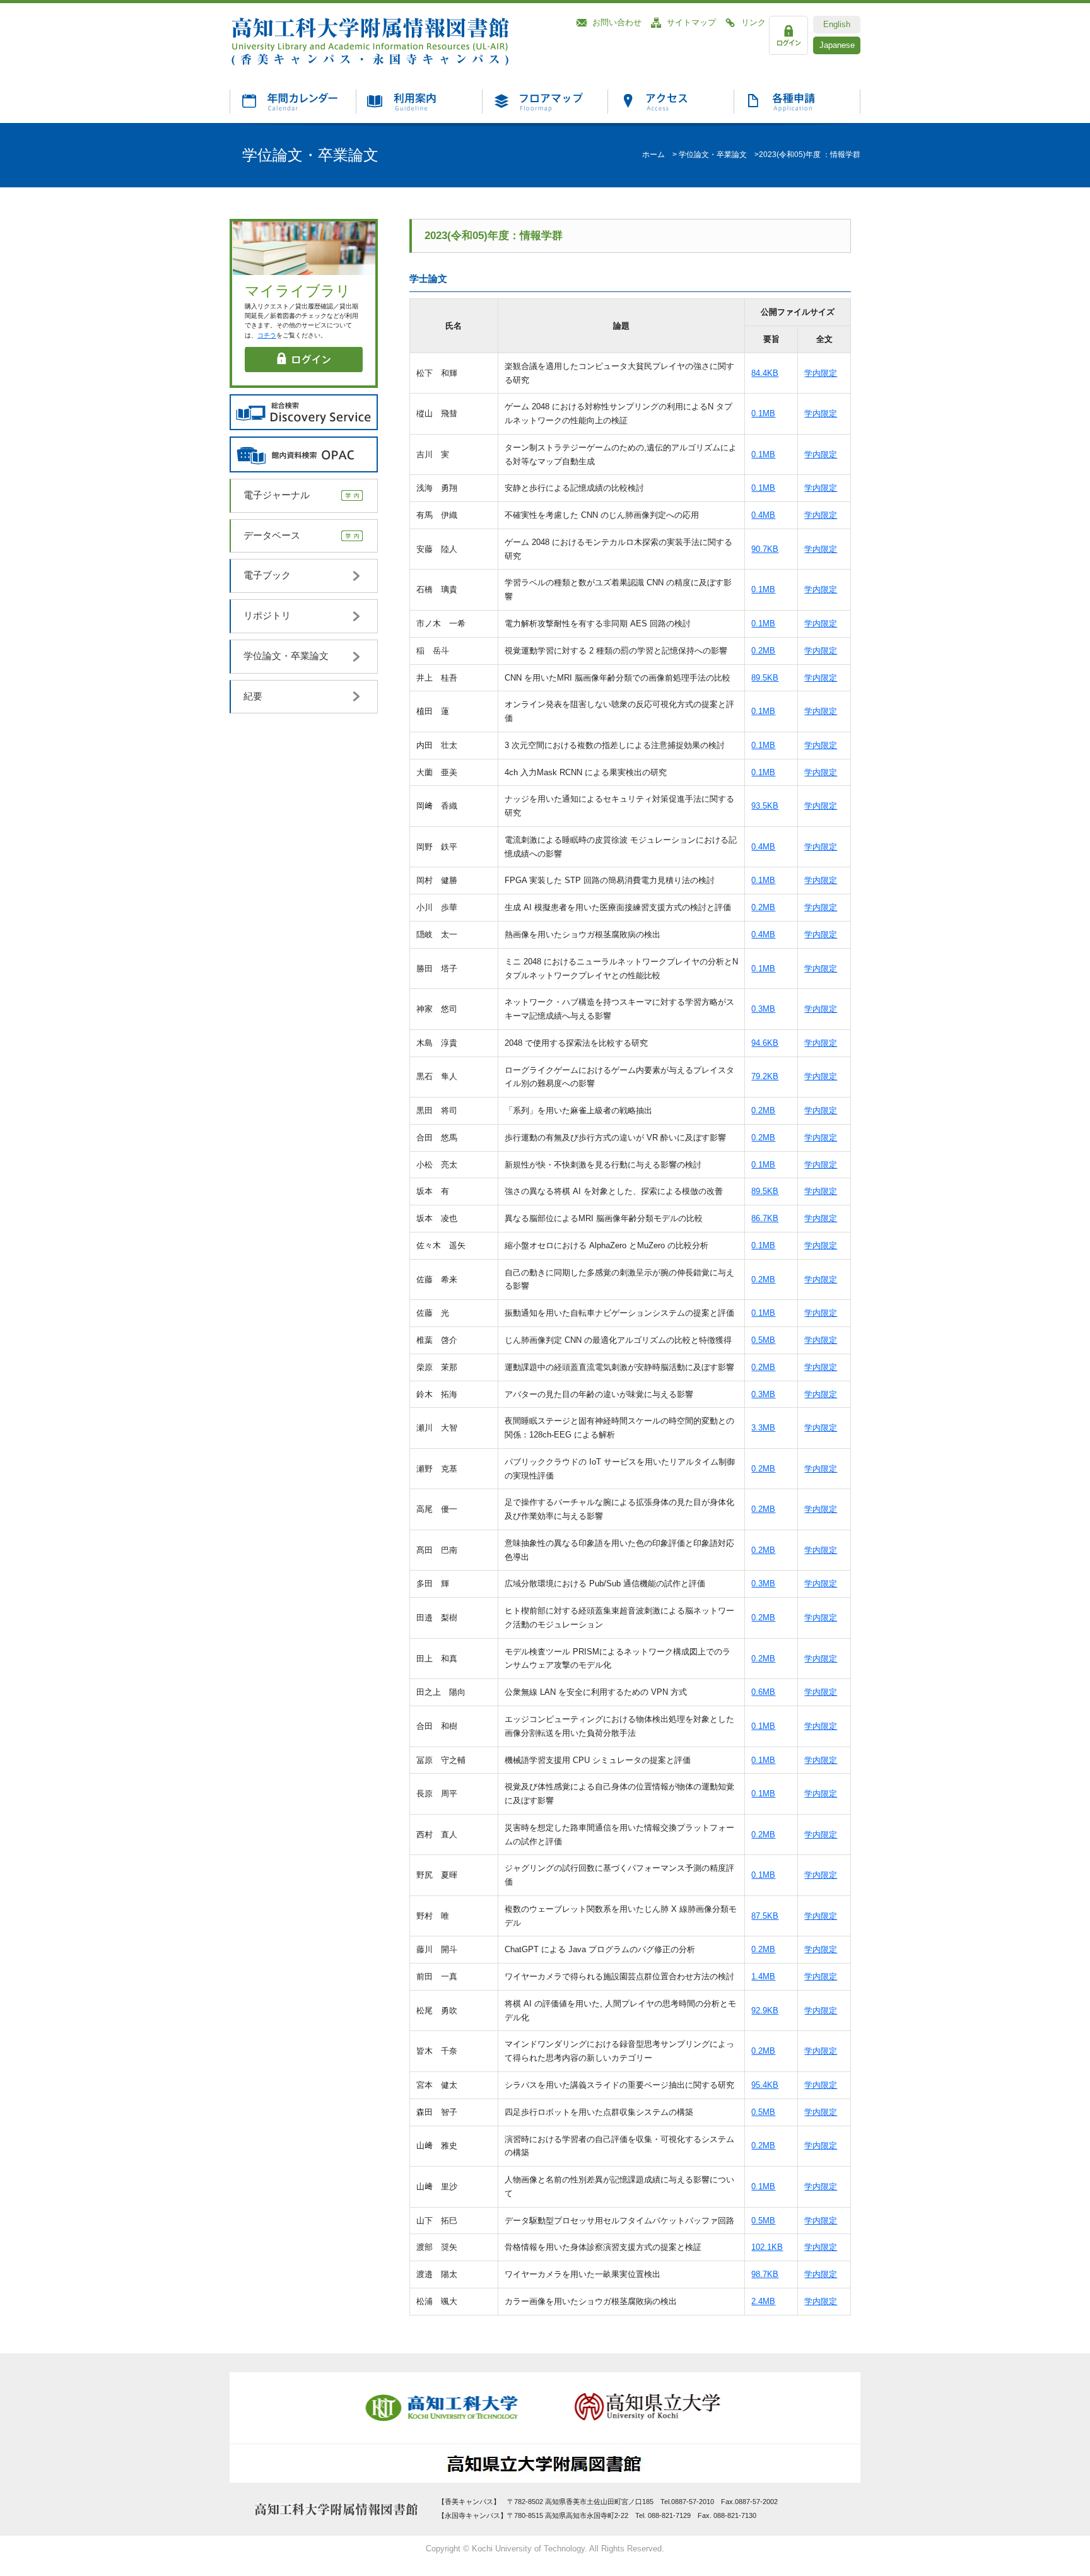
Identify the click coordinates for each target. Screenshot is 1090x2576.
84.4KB (765, 373)
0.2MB (763, 651)
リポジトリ (267, 616)
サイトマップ (691, 22)
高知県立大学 (646, 2408)
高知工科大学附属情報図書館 (391, 41)
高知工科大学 (444, 2408)
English (837, 24)
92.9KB (765, 2011)
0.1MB (763, 413)
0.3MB (763, 1009)
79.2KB (765, 1076)
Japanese (837, 45)
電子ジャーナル (277, 495)
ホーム (653, 155)
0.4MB (763, 515)
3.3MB (763, 1428)
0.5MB (763, 1340)
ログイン (788, 35)
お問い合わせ (617, 22)
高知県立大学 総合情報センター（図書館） (545, 2464)
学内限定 (821, 373)
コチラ (267, 335)
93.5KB (765, 806)
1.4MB (763, 1976)
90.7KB (765, 549)
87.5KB (765, 1916)
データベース (272, 536)
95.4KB (765, 2085)
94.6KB (765, 1043)
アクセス (671, 101)
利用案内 (419, 101)
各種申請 (797, 101)
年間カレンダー (293, 101)
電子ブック (267, 575)
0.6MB (763, 1692)
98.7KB (765, 2274)
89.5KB (765, 678)
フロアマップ (545, 101)
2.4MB (763, 2301)
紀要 (253, 696)
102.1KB (767, 2247)
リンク (753, 22)
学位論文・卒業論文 (713, 155)
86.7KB (765, 1218)
